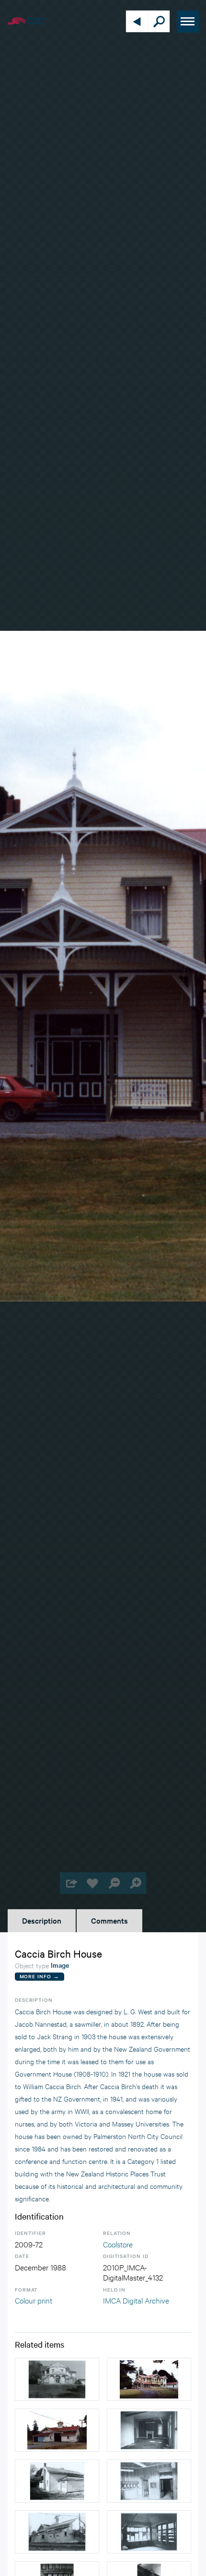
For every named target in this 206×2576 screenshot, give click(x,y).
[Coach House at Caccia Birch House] (57, 2430)
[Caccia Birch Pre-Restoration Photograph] (57, 2379)
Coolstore (118, 2244)
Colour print (34, 2300)
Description (42, 1920)
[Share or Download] (71, 1883)
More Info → (40, 1976)
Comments (109, 1920)
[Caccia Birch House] (149, 2379)
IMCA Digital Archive (136, 2300)
